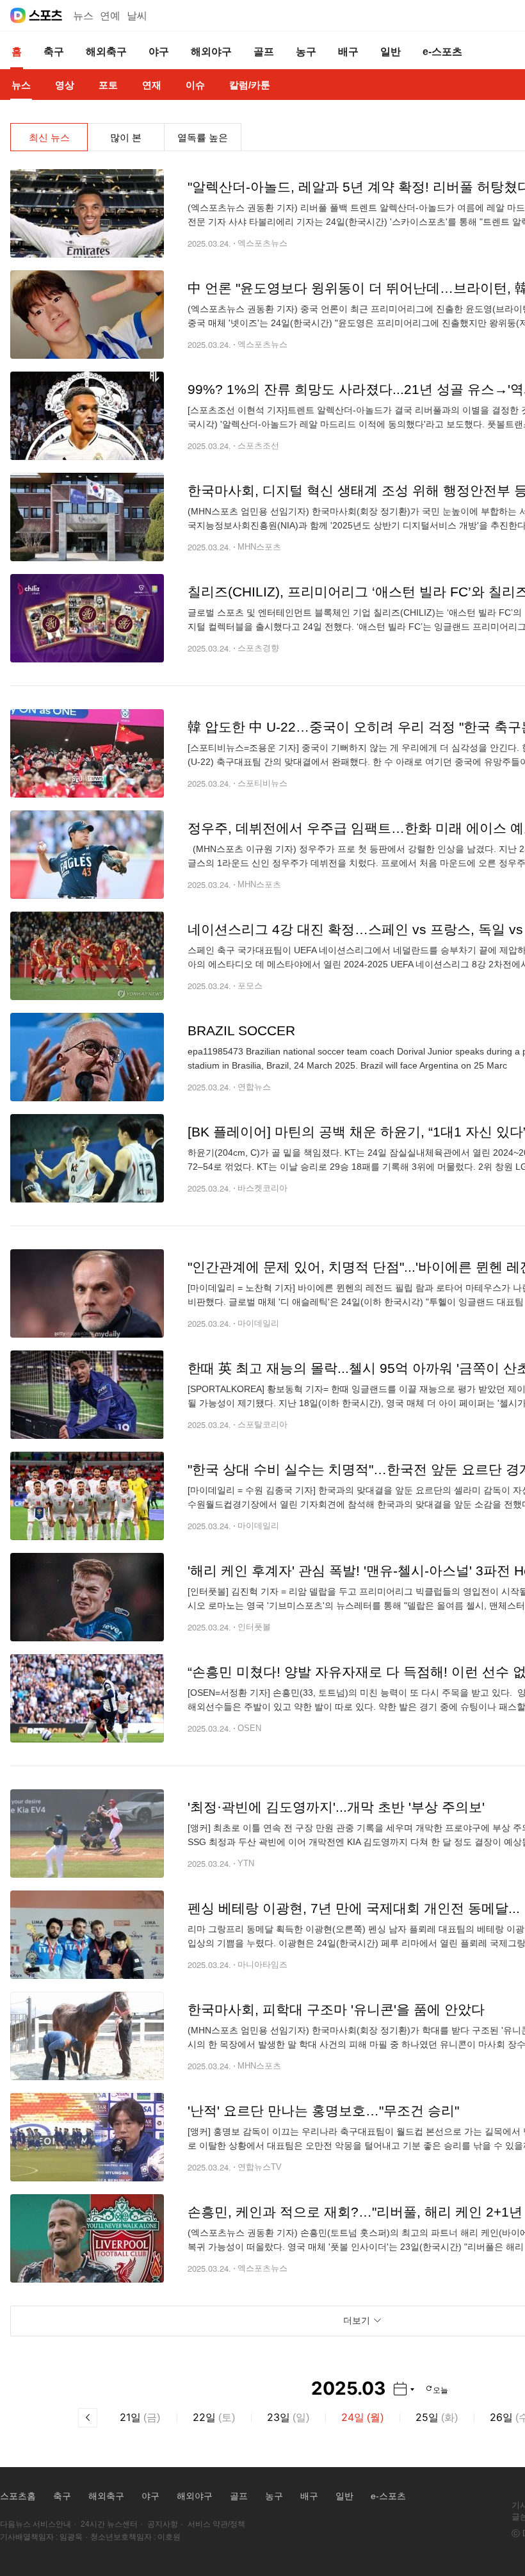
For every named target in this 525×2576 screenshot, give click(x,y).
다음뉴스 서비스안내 (36, 2524)
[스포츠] (46, 15)
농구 (274, 2496)
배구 (309, 2496)
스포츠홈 (18, 2496)
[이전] (88, 2418)
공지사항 (163, 2524)
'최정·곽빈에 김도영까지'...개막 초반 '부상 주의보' (336, 1807)
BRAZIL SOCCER (241, 1030)
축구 (62, 2496)
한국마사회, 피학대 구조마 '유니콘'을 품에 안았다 (336, 2009)
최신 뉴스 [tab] (49, 137)
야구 (150, 2496)
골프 (239, 2496)
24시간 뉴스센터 (109, 2524)
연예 (110, 16)
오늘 (440, 2389)
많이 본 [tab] (126, 137)
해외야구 (195, 2496)
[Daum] (18, 15)
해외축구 (106, 2496)
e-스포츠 (388, 2496)
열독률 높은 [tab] (203, 137)
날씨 (137, 16)
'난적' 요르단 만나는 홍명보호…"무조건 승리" (323, 2111)
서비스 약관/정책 (216, 2524)
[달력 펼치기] (404, 2389)
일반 (344, 2496)
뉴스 (83, 16)
